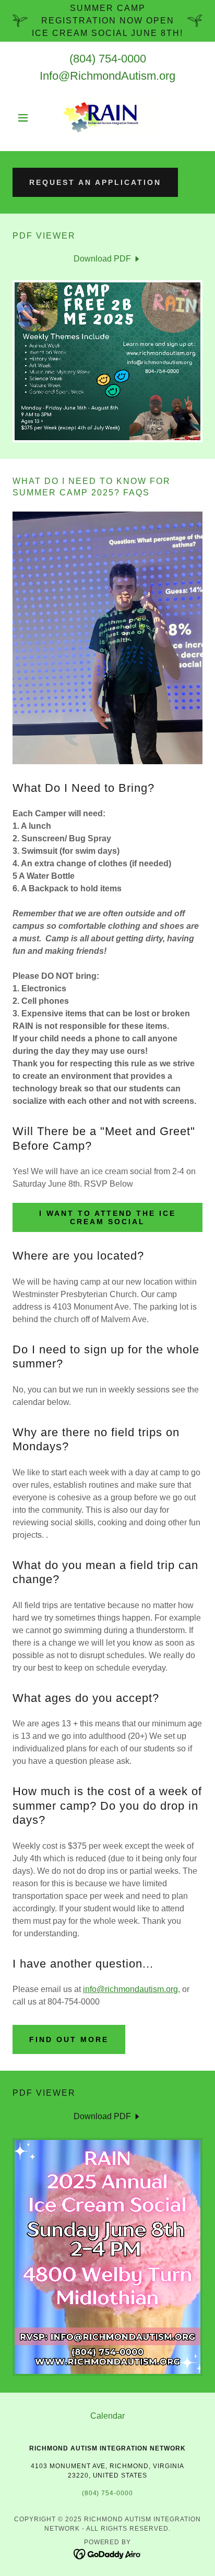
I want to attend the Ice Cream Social (108, 1217)
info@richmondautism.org (130, 1989)
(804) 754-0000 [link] (108, 59)
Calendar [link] (107, 2416)
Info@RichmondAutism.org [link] (107, 76)
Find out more (69, 2039)
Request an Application (95, 182)
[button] (27, 118)
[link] (107, 118)
